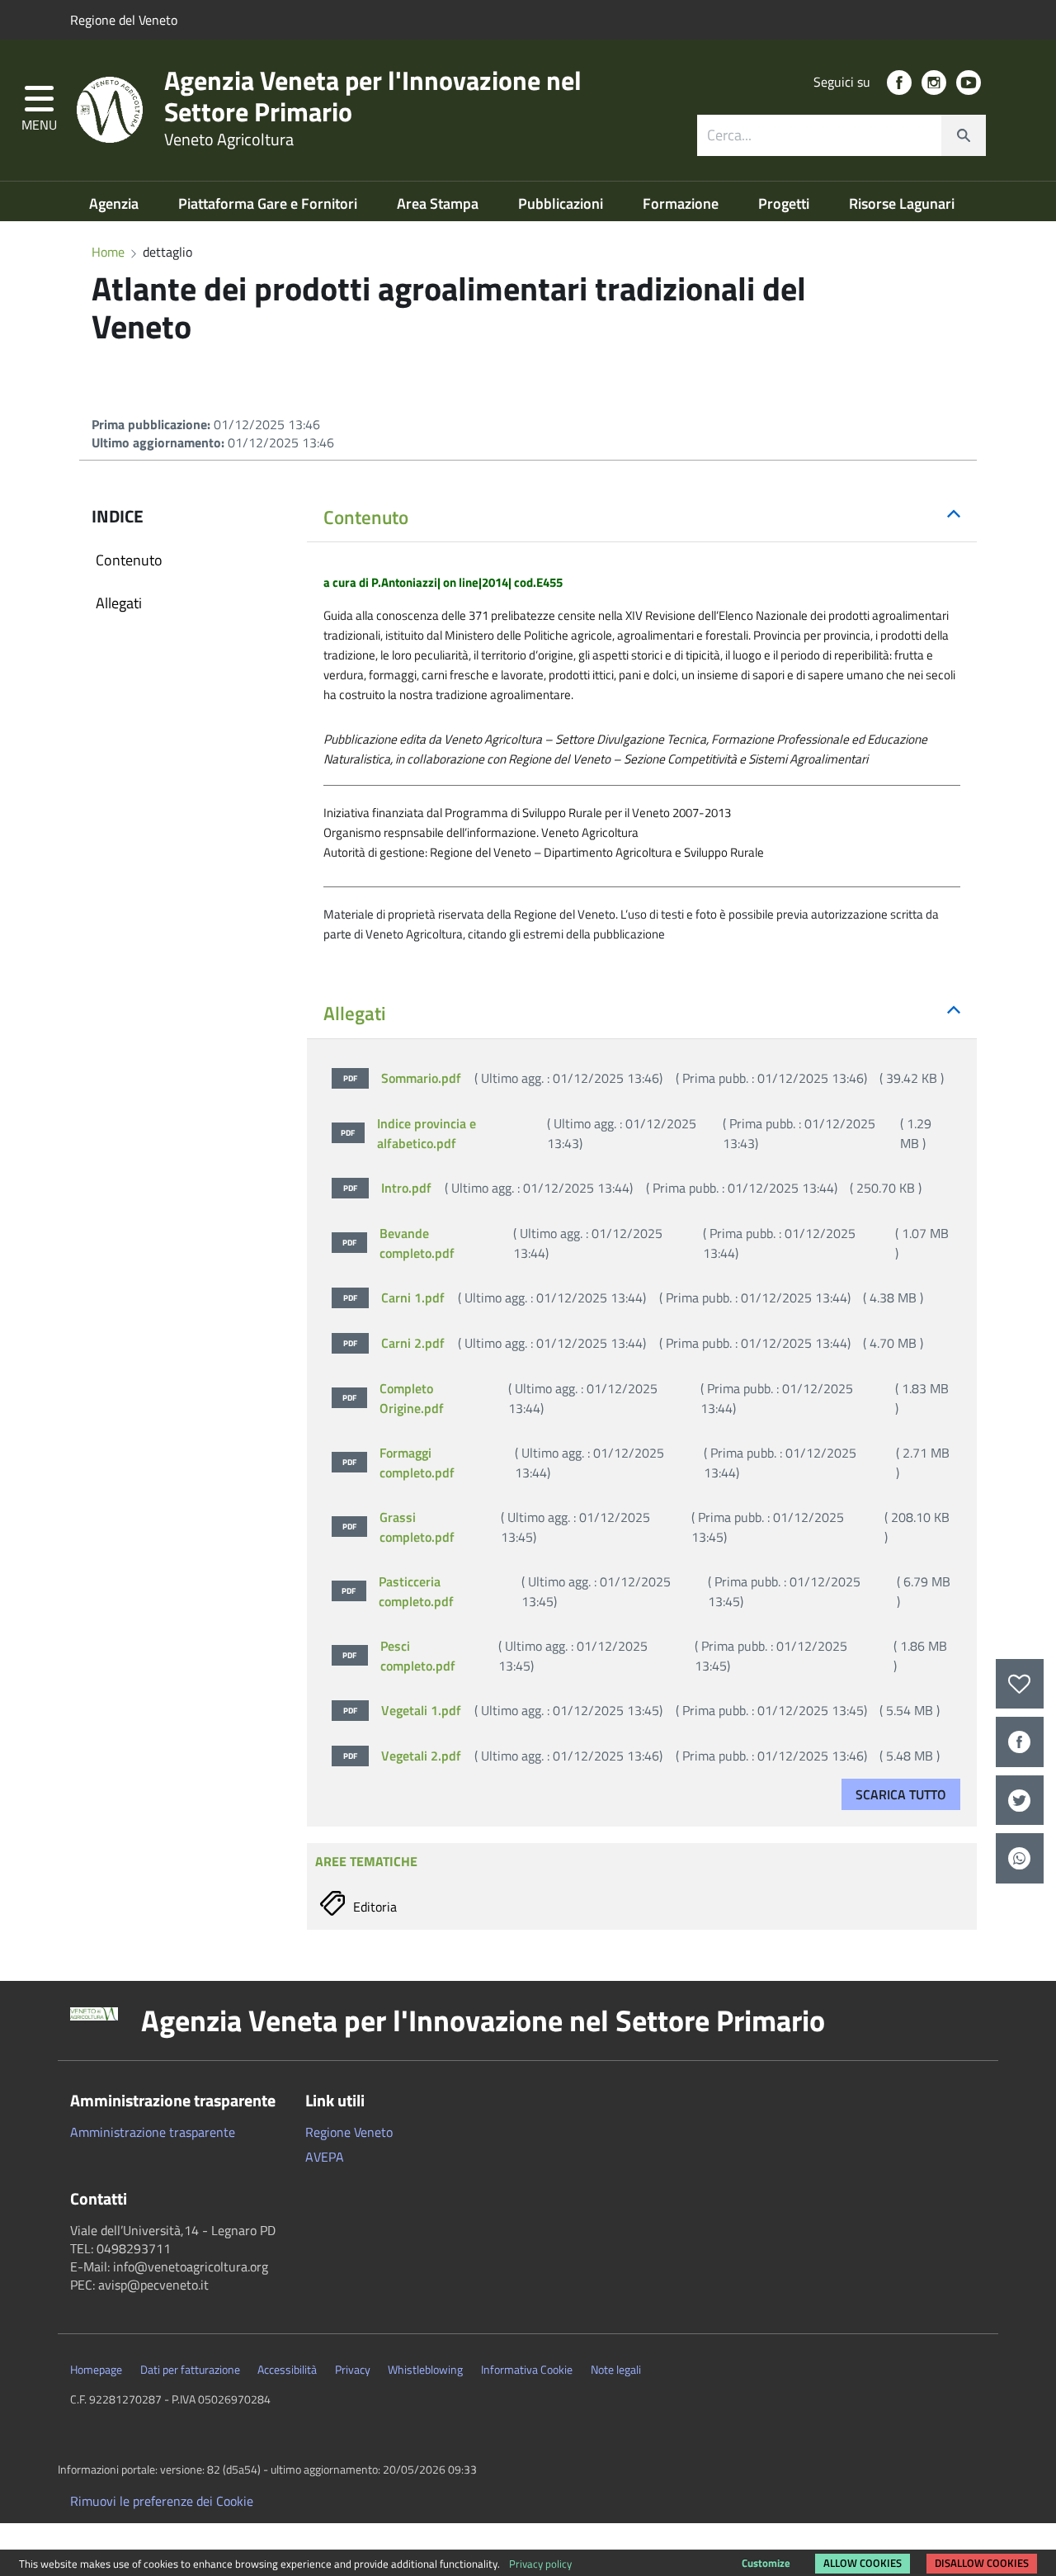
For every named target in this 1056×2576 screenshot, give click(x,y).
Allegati (119, 603)
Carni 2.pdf (633, 1343)
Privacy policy (540, 2564)
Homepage (96, 2370)
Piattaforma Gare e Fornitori (269, 203)
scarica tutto (901, 1794)
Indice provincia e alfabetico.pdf (636, 1133)
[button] (39, 110)
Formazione (682, 203)
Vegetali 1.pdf (641, 1710)
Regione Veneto (349, 2132)
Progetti (785, 203)
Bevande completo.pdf (646, 1243)
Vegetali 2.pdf (641, 1756)
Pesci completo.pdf (645, 1656)
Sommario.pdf (643, 1078)
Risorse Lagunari (902, 203)
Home (108, 252)
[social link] (899, 83)
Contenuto (129, 560)
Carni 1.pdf (633, 1297)
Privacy (353, 2370)
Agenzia (115, 203)
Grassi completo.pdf (646, 1527)
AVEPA (325, 2157)
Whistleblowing (425, 2370)
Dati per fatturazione (190, 2370)
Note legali (616, 2370)
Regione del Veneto (124, 20)
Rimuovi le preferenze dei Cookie (162, 2501)
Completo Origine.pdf (646, 1398)
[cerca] (964, 135)
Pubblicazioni (562, 203)
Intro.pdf (632, 1188)
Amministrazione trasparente (153, 2132)
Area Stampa (439, 203)
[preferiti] (1020, 1684)
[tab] (642, 518)
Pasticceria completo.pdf (646, 1591)
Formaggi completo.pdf (646, 1463)
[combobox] (841, 135)
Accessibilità (287, 2370)
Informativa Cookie (527, 2370)
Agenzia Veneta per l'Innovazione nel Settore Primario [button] (483, 2021)
